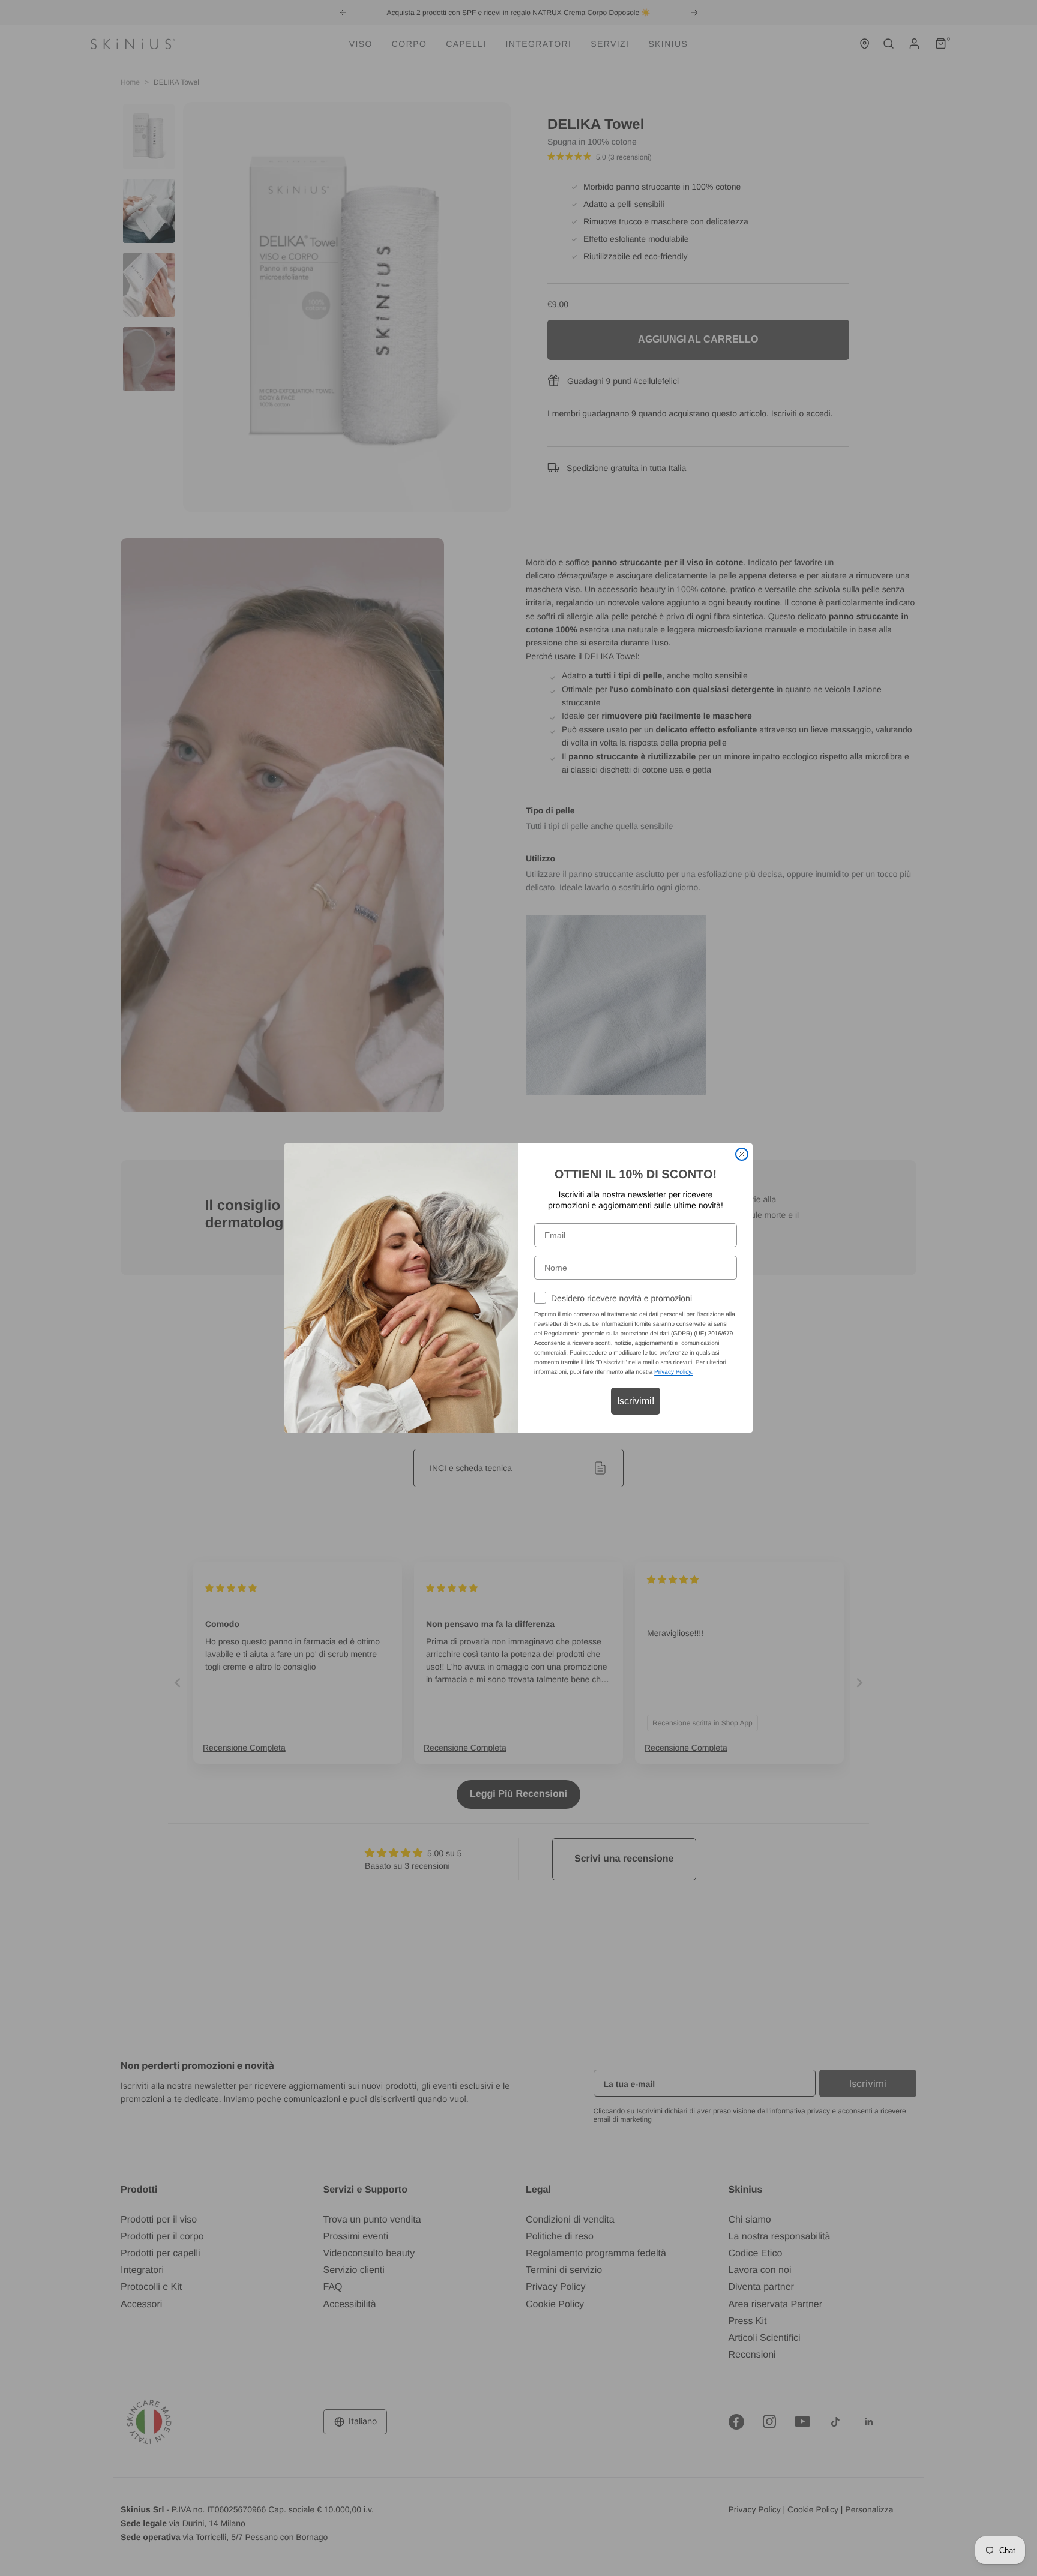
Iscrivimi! (636, 1401)
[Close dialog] (742, 1154)
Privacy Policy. (673, 1372)
